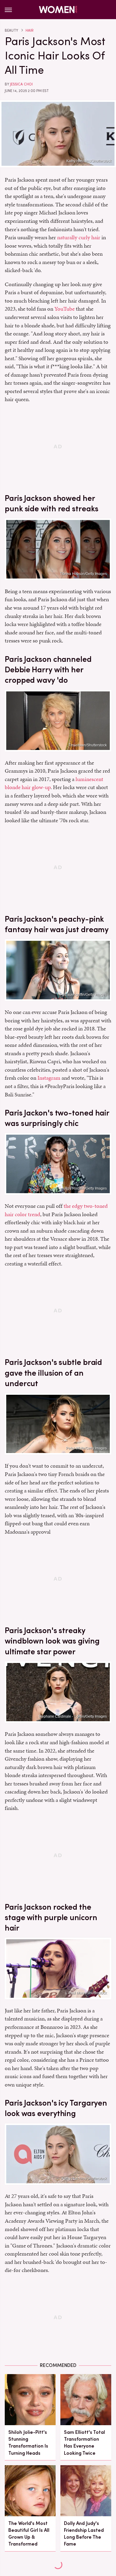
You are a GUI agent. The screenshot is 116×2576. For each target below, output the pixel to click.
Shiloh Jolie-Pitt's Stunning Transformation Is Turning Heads (28, 2443)
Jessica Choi (21, 84)
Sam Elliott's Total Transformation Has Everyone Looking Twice (84, 2443)
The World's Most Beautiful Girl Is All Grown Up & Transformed (29, 2534)
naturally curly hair (79, 237)
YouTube (65, 309)
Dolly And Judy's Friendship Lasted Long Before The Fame (84, 2534)
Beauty (11, 30)
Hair (30, 30)
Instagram (49, 1078)
